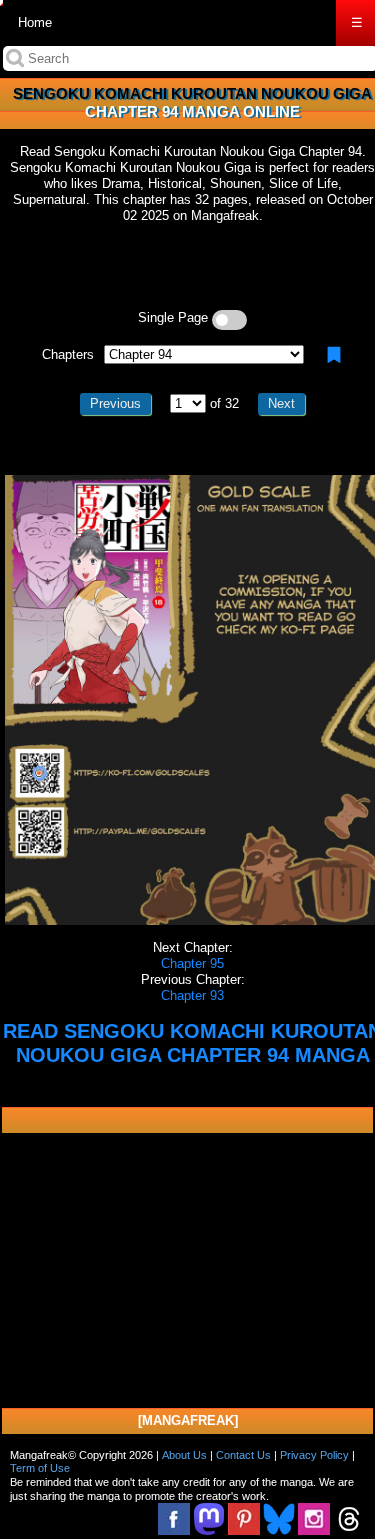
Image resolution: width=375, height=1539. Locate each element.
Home (35, 22)
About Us (184, 1455)
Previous (115, 403)
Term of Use (40, 1468)
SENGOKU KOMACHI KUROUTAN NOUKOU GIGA (192, 93)
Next (281, 403)
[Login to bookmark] (334, 355)
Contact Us (243, 1455)
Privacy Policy (314, 1455)
